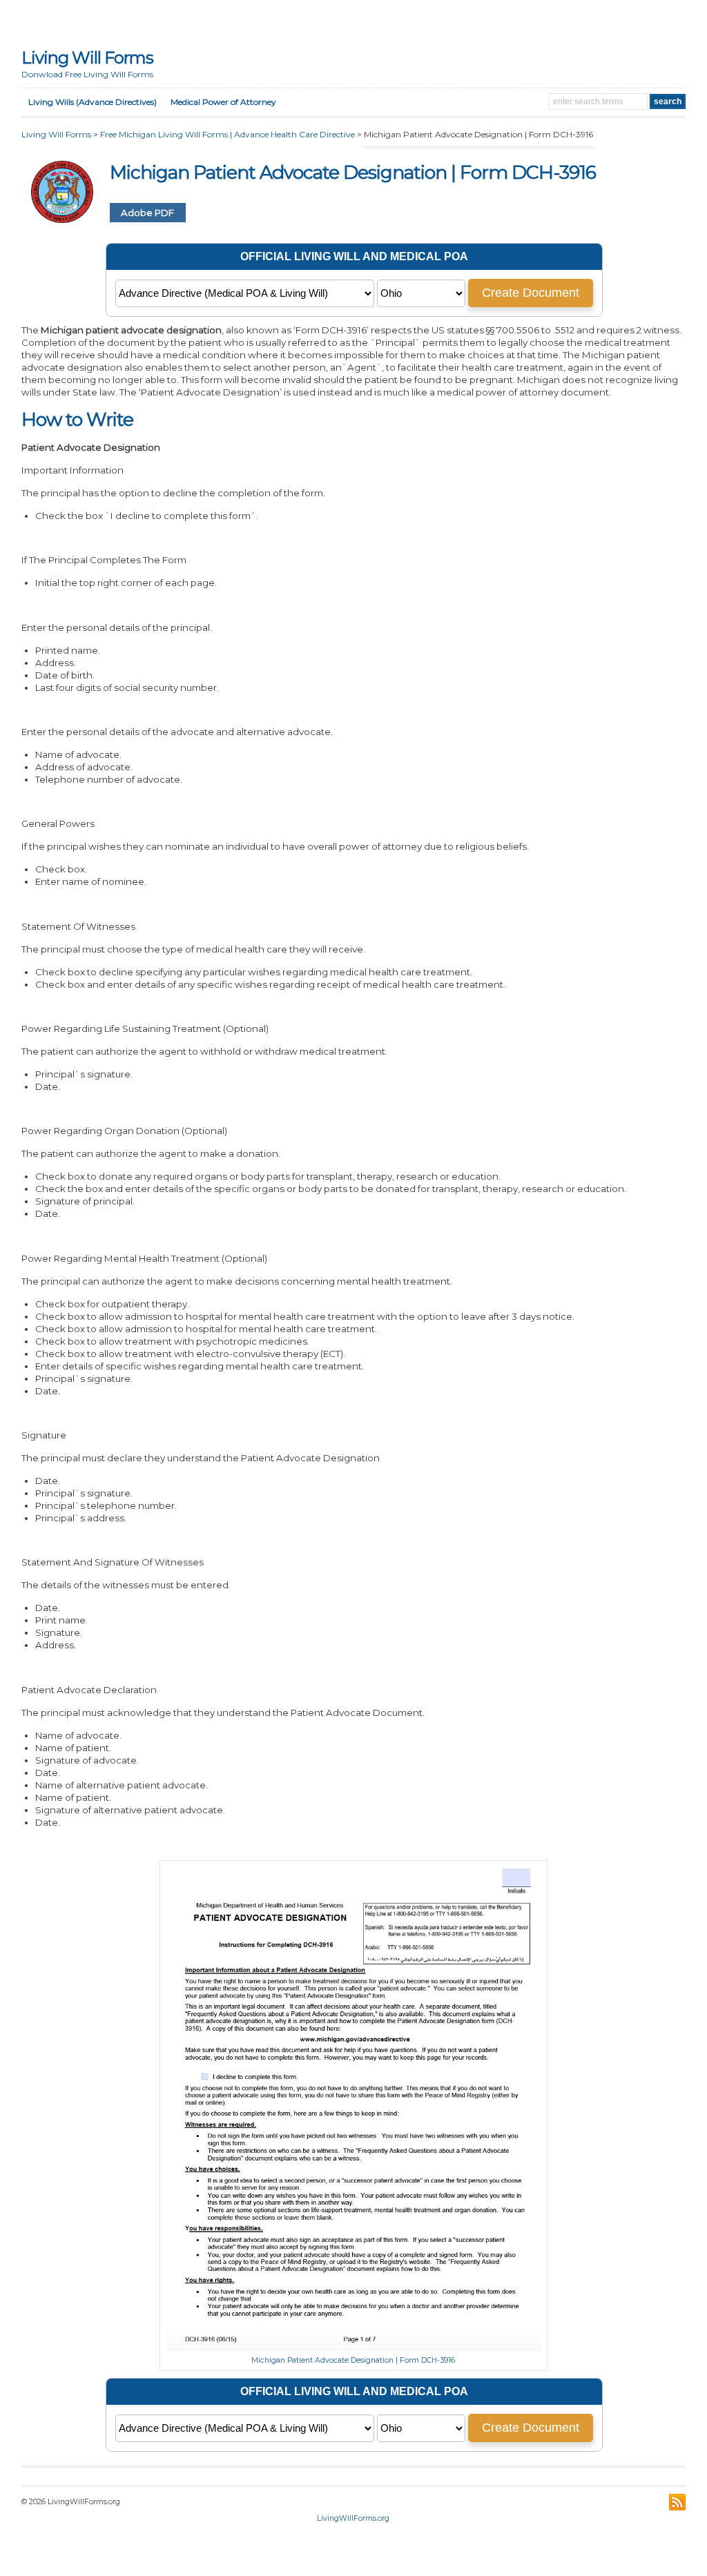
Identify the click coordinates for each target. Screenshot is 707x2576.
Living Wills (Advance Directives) (93, 102)
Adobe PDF (147, 213)
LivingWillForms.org (353, 2518)
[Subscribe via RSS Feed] (677, 2502)
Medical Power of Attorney (223, 102)
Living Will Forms (87, 58)
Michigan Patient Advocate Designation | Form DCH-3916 (353, 2360)
